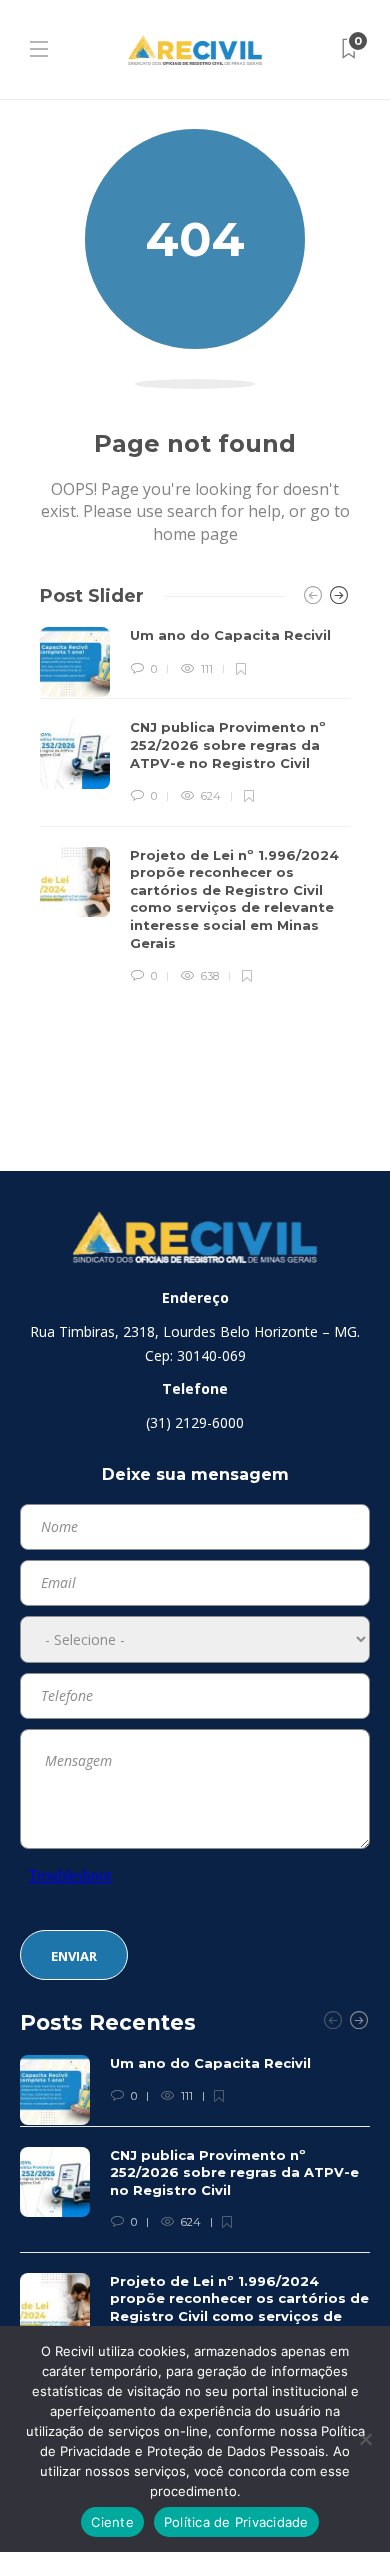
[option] (195, 806)
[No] (365, 2439)
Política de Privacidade (236, 2522)
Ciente (112, 2522)
